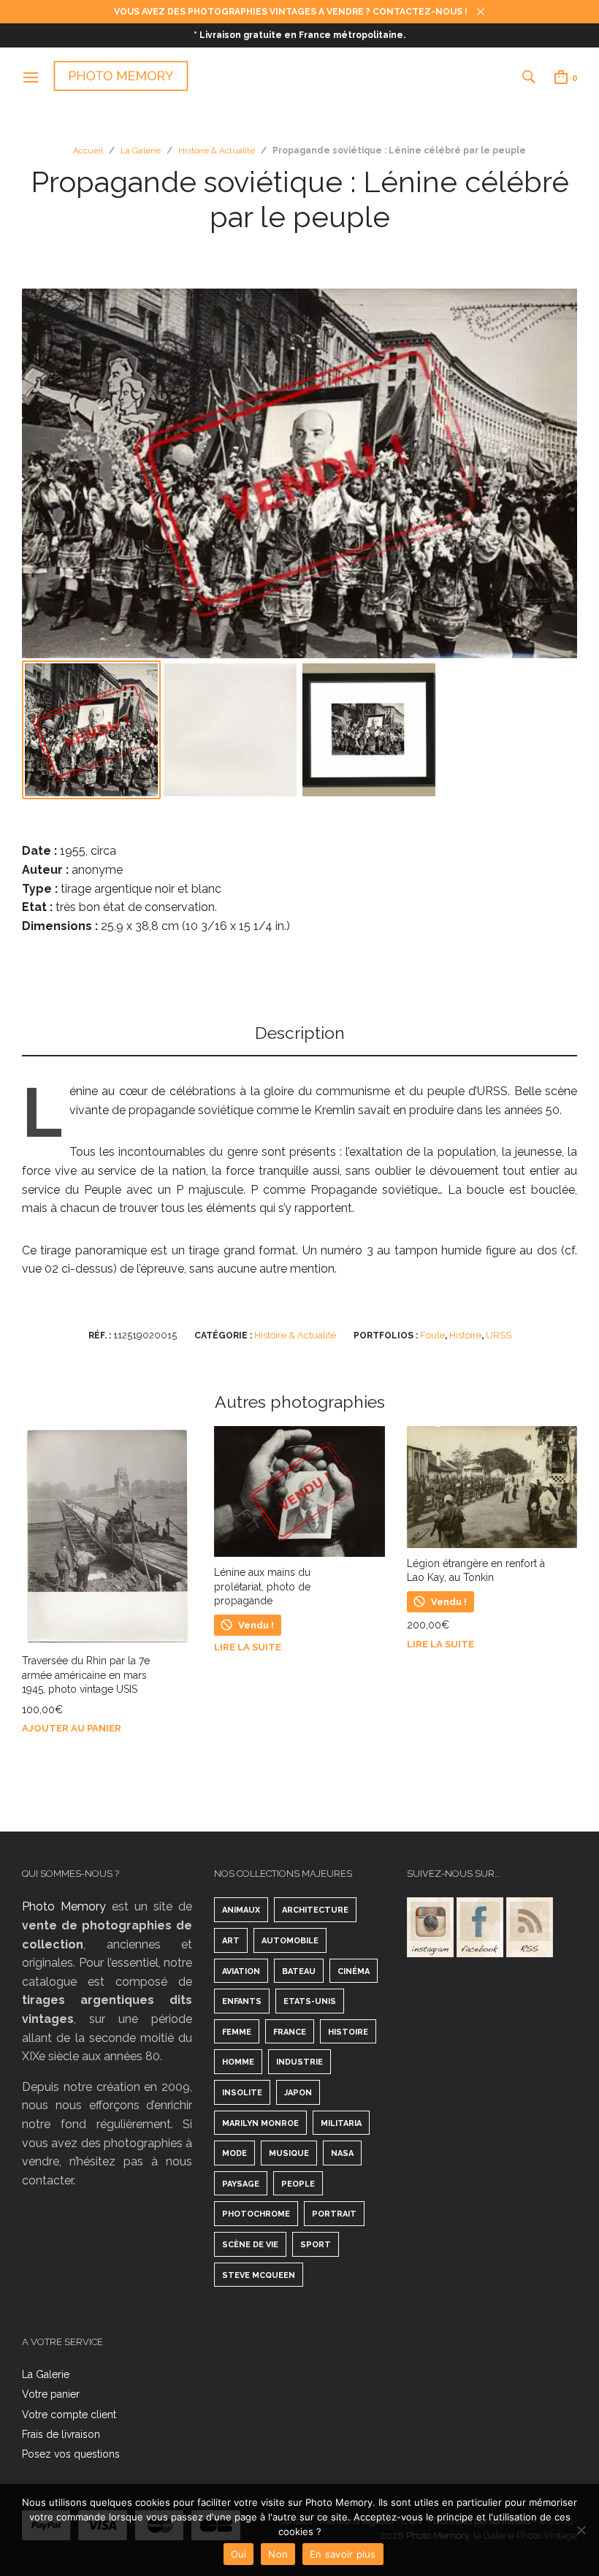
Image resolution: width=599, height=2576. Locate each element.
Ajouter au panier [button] (72, 1728)
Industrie (299, 2062)
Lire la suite (248, 1647)
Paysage (241, 2184)
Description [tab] (300, 1033)
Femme (237, 2032)
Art (231, 1941)
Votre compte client (69, 2415)
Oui (239, 2554)
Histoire (465, 1335)
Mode (234, 2153)
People (298, 2184)
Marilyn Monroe (260, 2123)
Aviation (241, 1971)
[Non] (581, 2530)
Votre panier (51, 2394)
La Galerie (141, 150)
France (290, 2032)
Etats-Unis (310, 2001)
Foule (432, 1335)
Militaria (341, 2123)
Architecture (315, 1910)
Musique (289, 2153)
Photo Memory (64, 1906)
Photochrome (256, 2214)
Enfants (242, 2001)
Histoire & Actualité (217, 150)
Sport (316, 2245)
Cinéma (354, 1971)
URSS (499, 1335)
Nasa (342, 2153)
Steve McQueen (259, 2275)
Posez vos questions (71, 2454)
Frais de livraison (61, 2434)
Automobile (290, 1941)
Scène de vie (250, 2245)
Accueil (88, 150)
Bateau (299, 1971)
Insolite (242, 2093)
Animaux (241, 1910)
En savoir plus (343, 2554)
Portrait (334, 2214)
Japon (298, 2093)
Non (278, 2554)
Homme (238, 2062)
